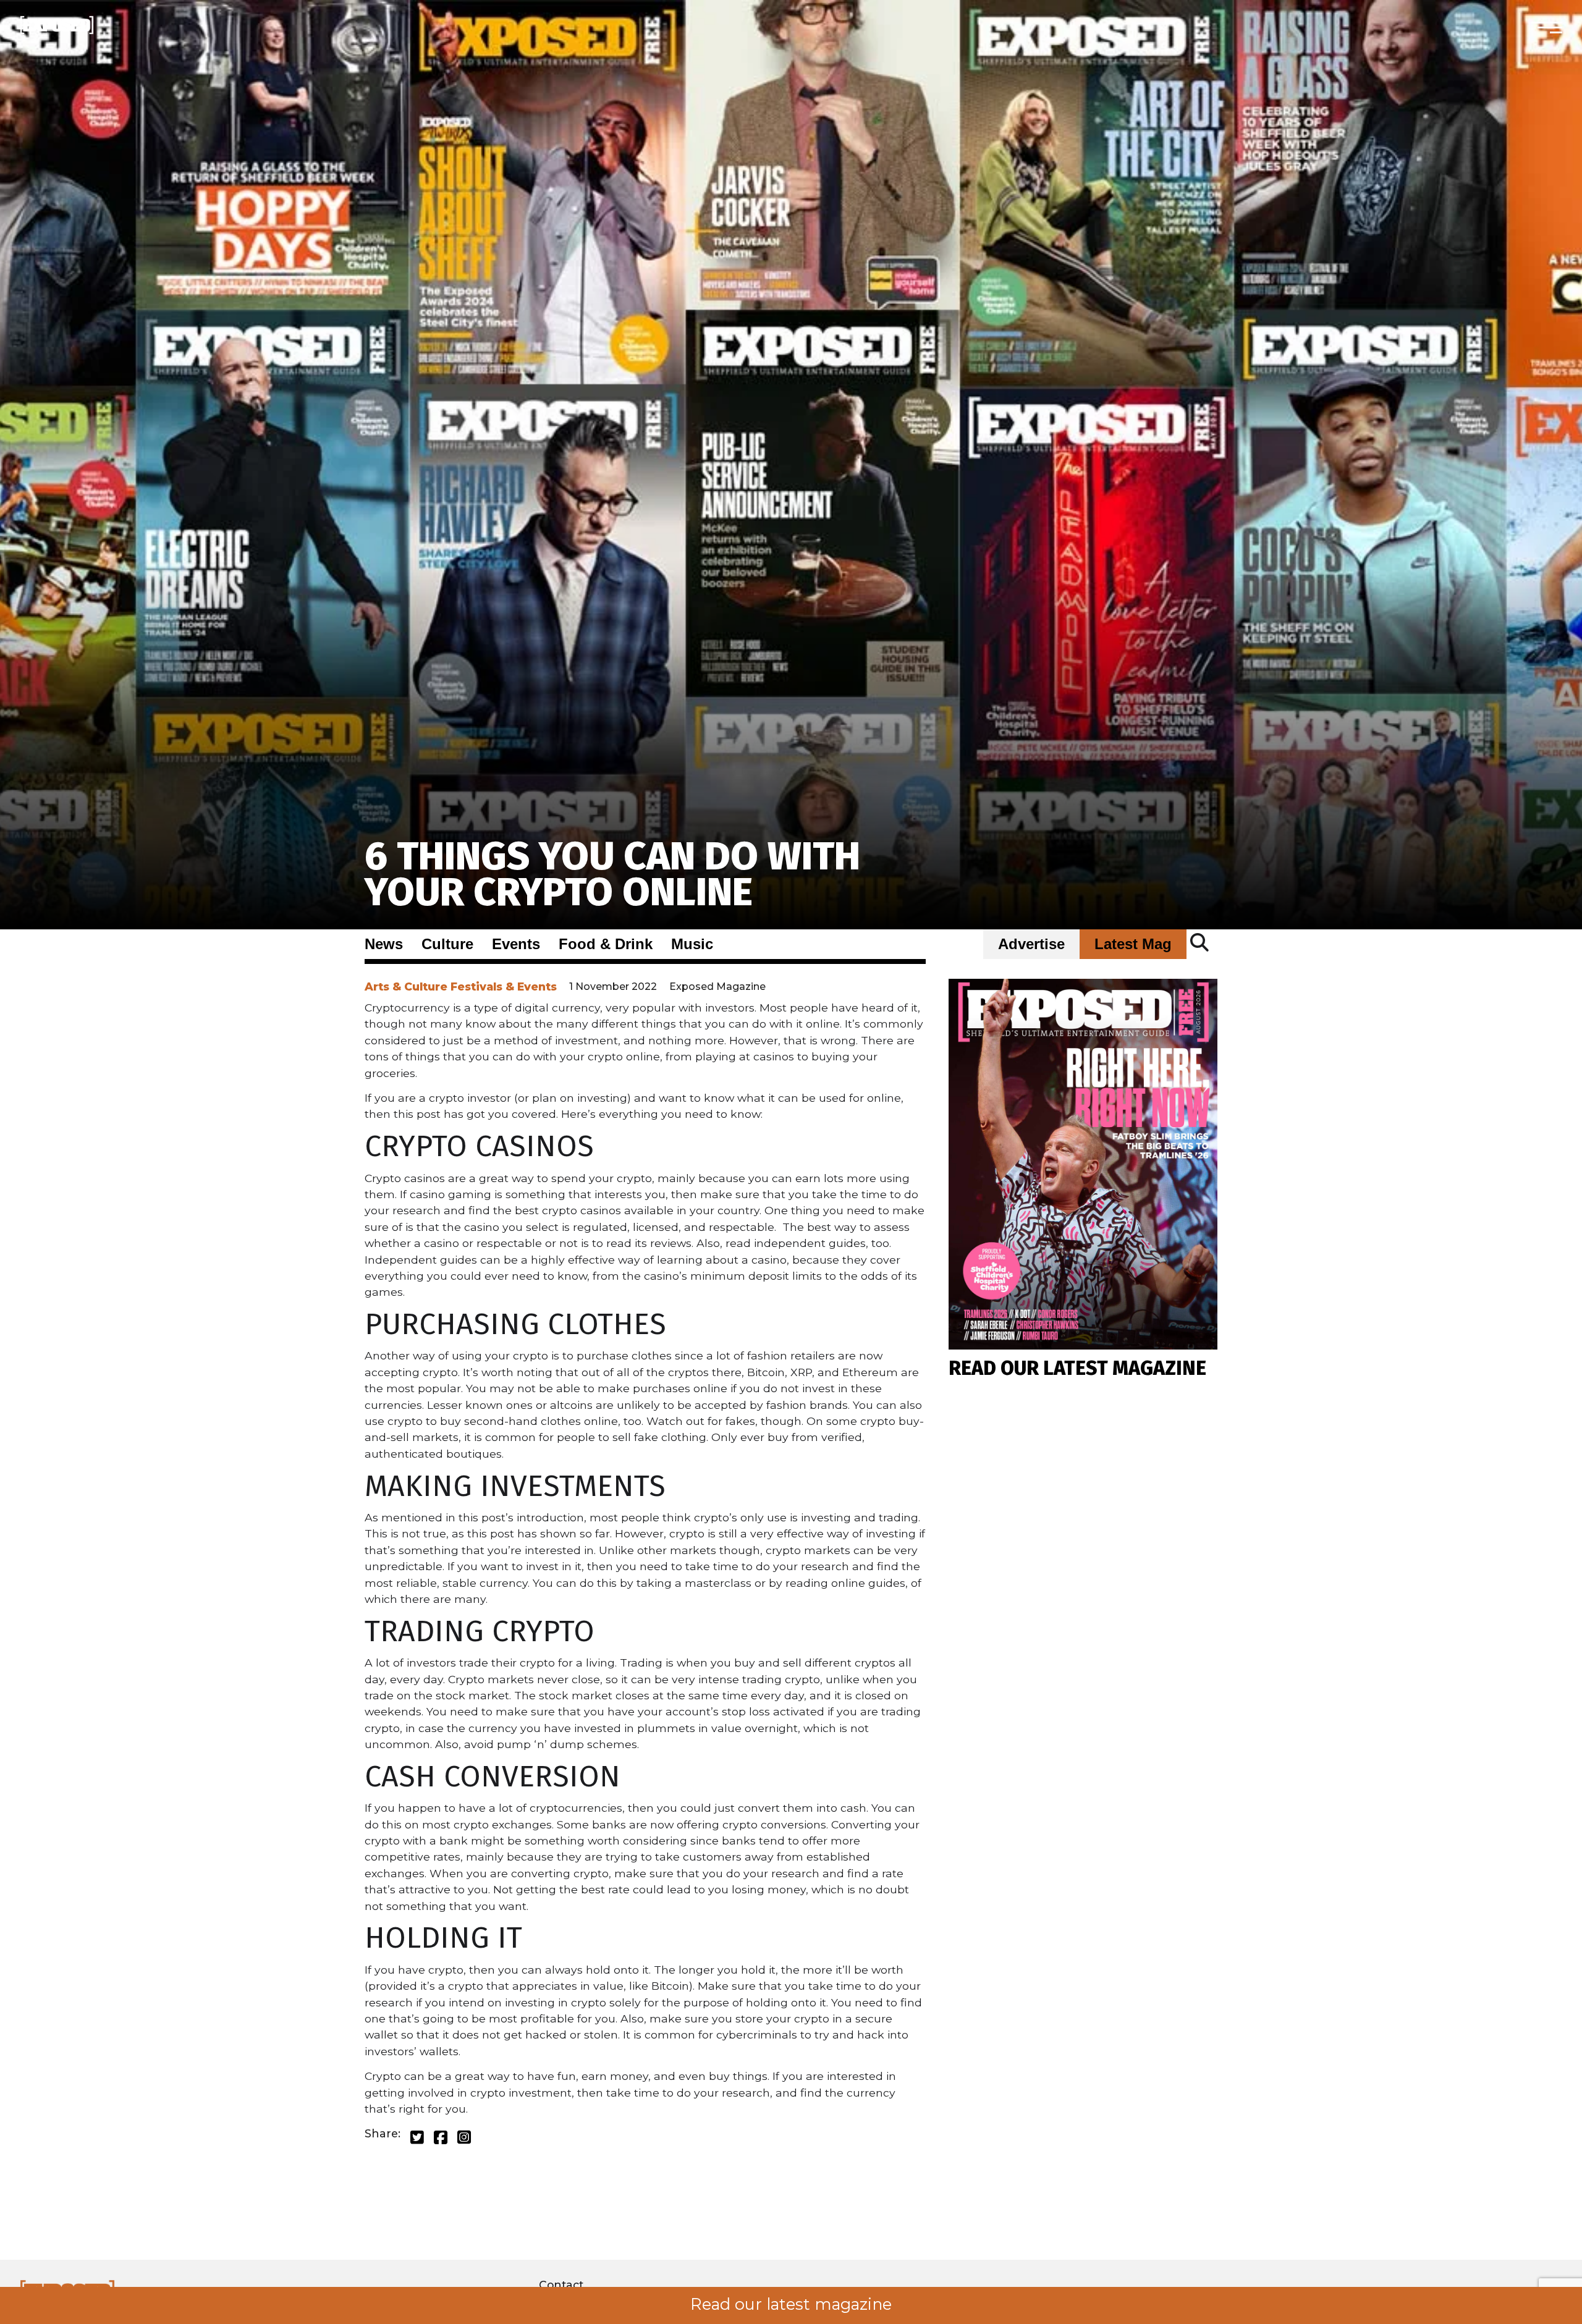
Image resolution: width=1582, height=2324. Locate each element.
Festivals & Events (504, 987)
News (384, 944)
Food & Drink (606, 944)
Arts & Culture (406, 987)
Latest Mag (1133, 944)
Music (692, 944)
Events (516, 944)
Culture (447, 944)
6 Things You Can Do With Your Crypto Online (612, 874)
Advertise (1031, 944)
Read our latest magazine (791, 2304)
